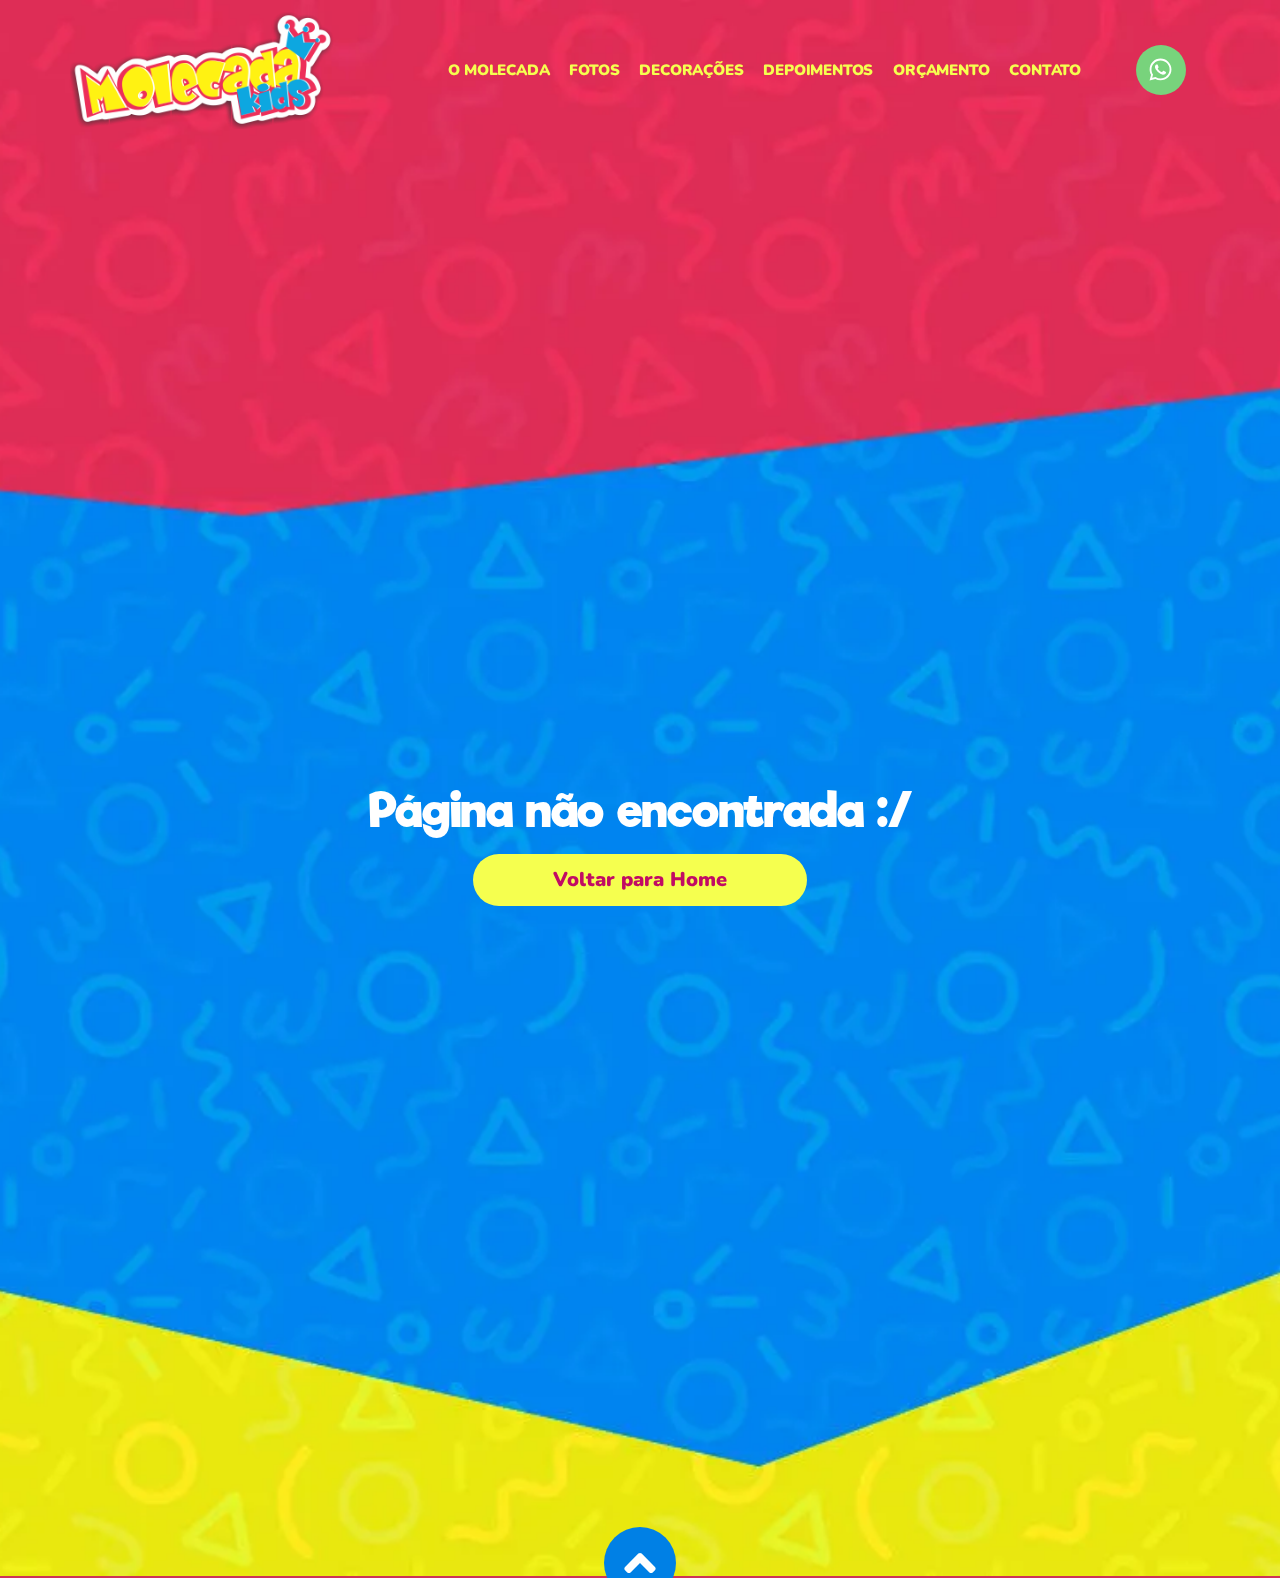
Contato (1045, 70)
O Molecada (498, 70)
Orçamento (941, 70)
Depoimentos (818, 70)
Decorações (691, 70)
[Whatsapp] (1161, 70)
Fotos (594, 70)
